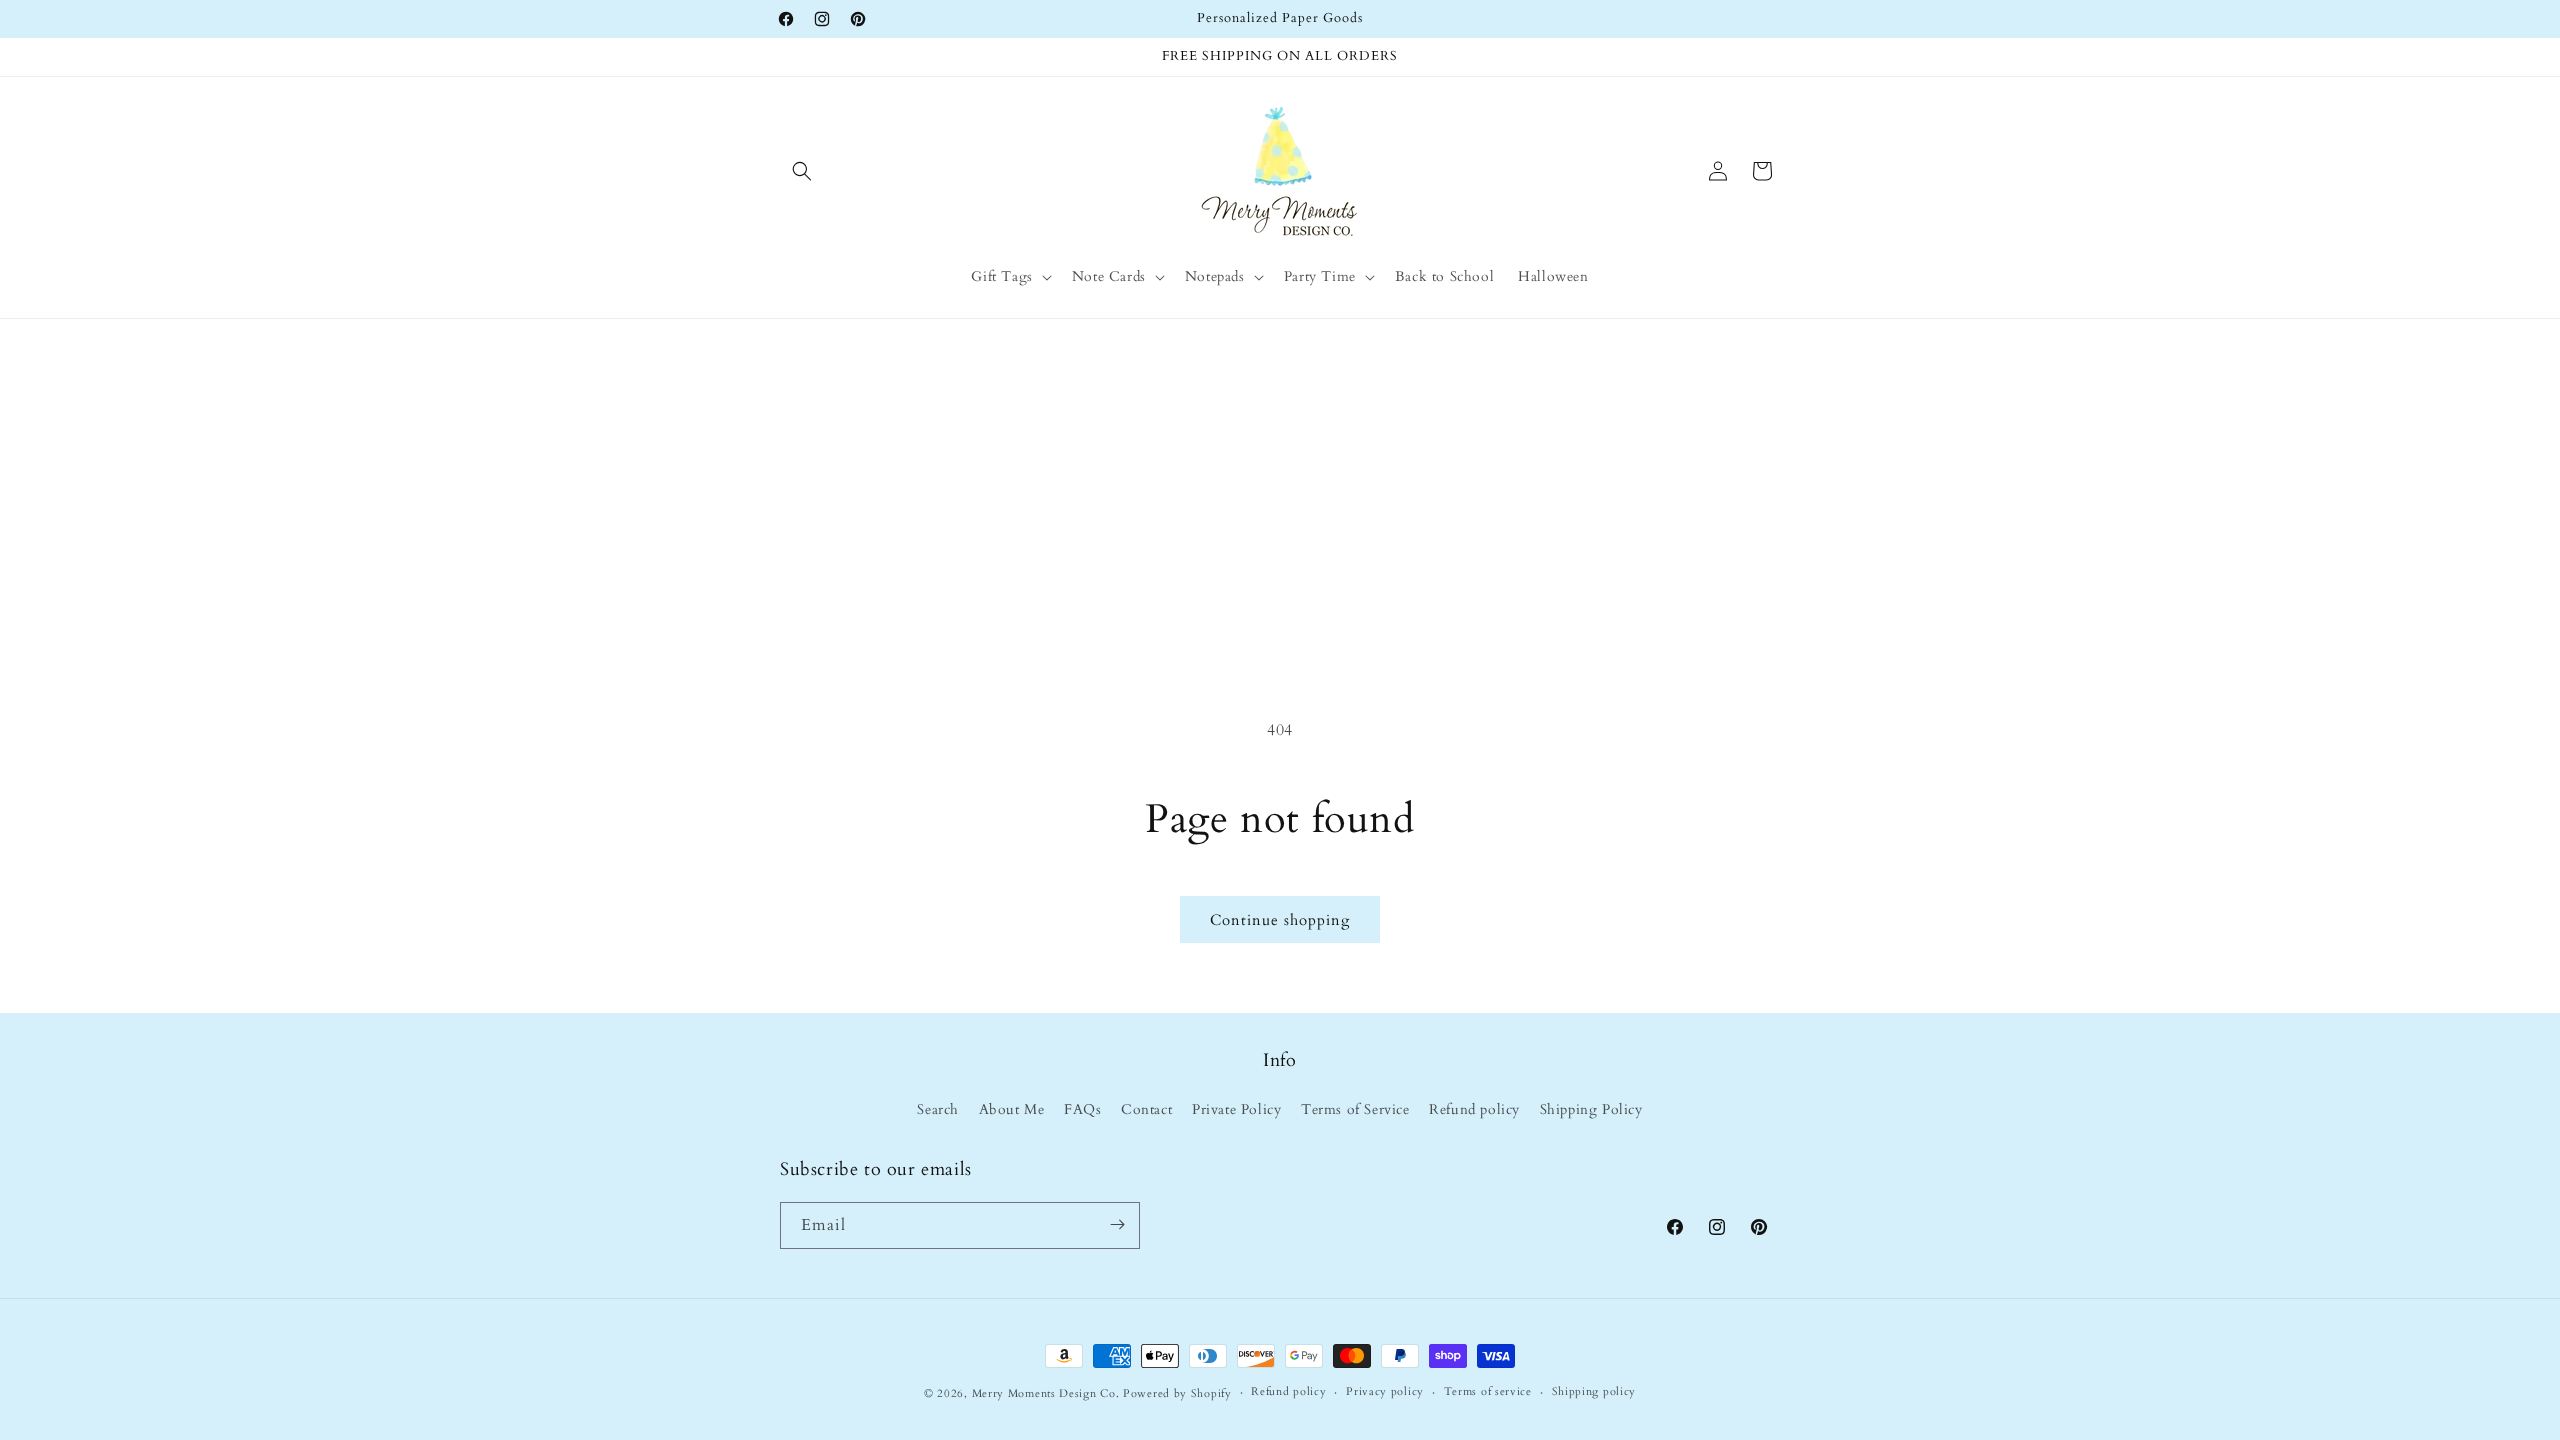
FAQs (1082, 1110)
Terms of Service (1355, 1110)
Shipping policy (1594, 1392)
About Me (1012, 1110)
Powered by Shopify (1177, 1393)
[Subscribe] (1117, 1224)
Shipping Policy (1591, 1110)
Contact (1146, 1110)
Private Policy (1236, 1110)
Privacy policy (1385, 1392)
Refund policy (1474, 1110)
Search (938, 1110)
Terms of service (1488, 1392)
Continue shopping (1280, 920)
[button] (802, 171)
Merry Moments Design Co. (1046, 1393)
